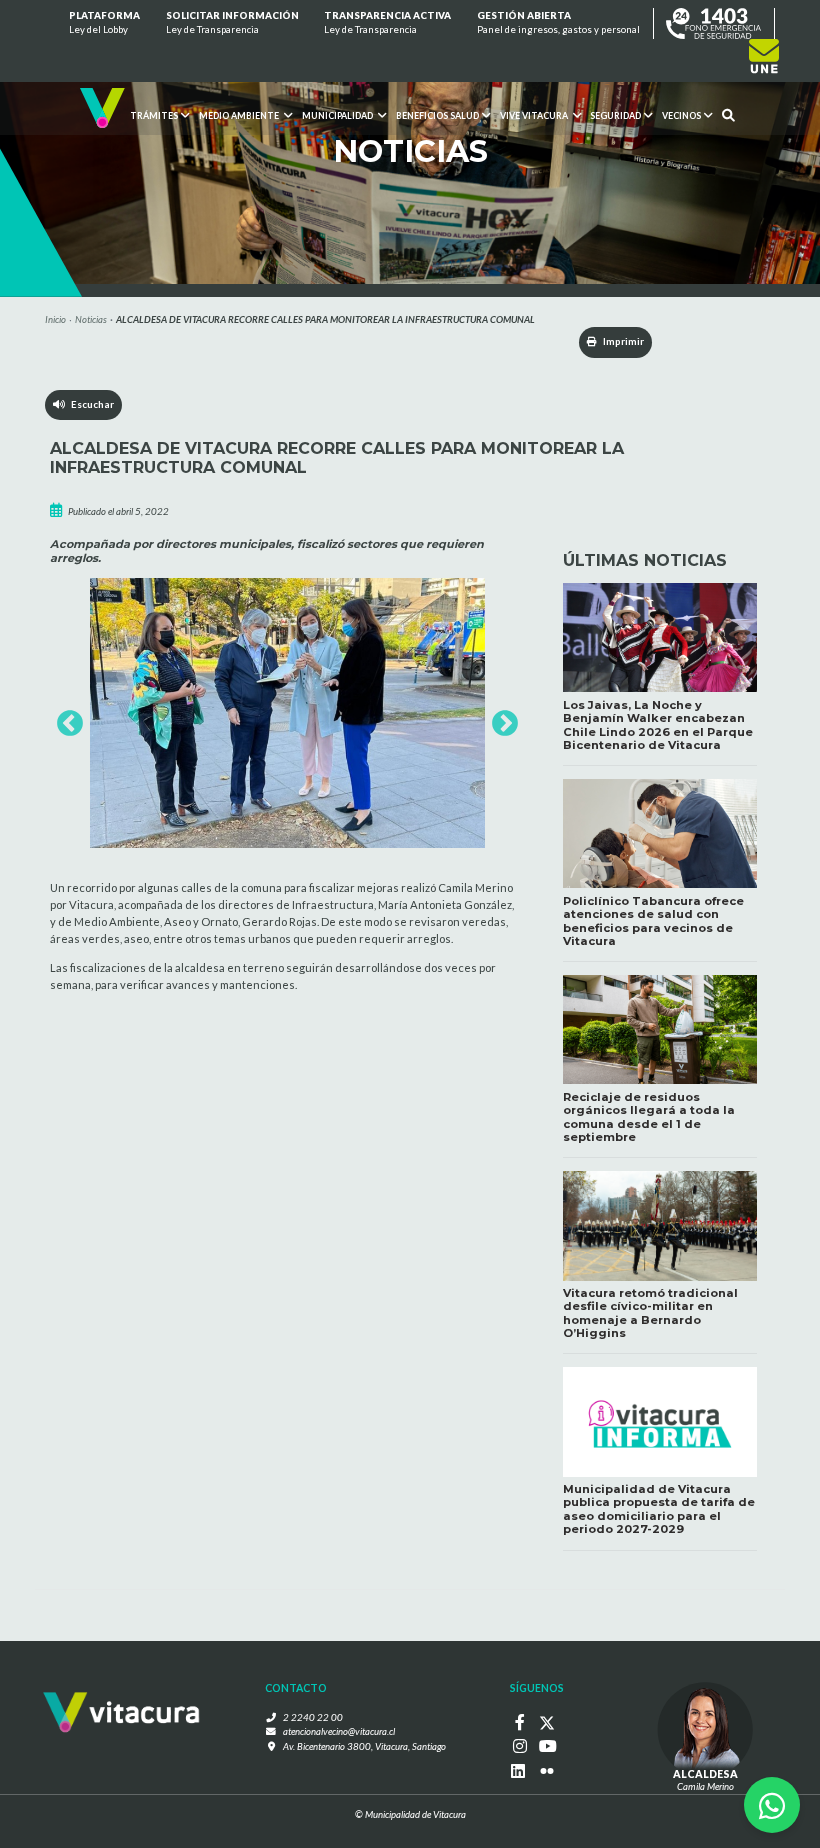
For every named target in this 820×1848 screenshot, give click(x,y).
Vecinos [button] (681, 116)
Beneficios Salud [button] (437, 116)
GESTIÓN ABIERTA (558, 22)
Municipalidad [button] (338, 116)
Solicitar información (232, 22)
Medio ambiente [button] (240, 116)
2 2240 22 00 (313, 1717)
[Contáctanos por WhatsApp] (772, 1805)
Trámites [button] (154, 116)
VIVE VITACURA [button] (534, 116)
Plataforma (104, 22)
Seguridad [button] (615, 116)
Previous (65, 719)
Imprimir (622, 341)
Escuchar (89, 404)
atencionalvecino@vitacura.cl (339, 1731)
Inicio (55, 319)
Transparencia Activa (387, 22)
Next (500, 719)
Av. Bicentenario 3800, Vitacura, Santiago (364, 1746)
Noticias (91, 319)
